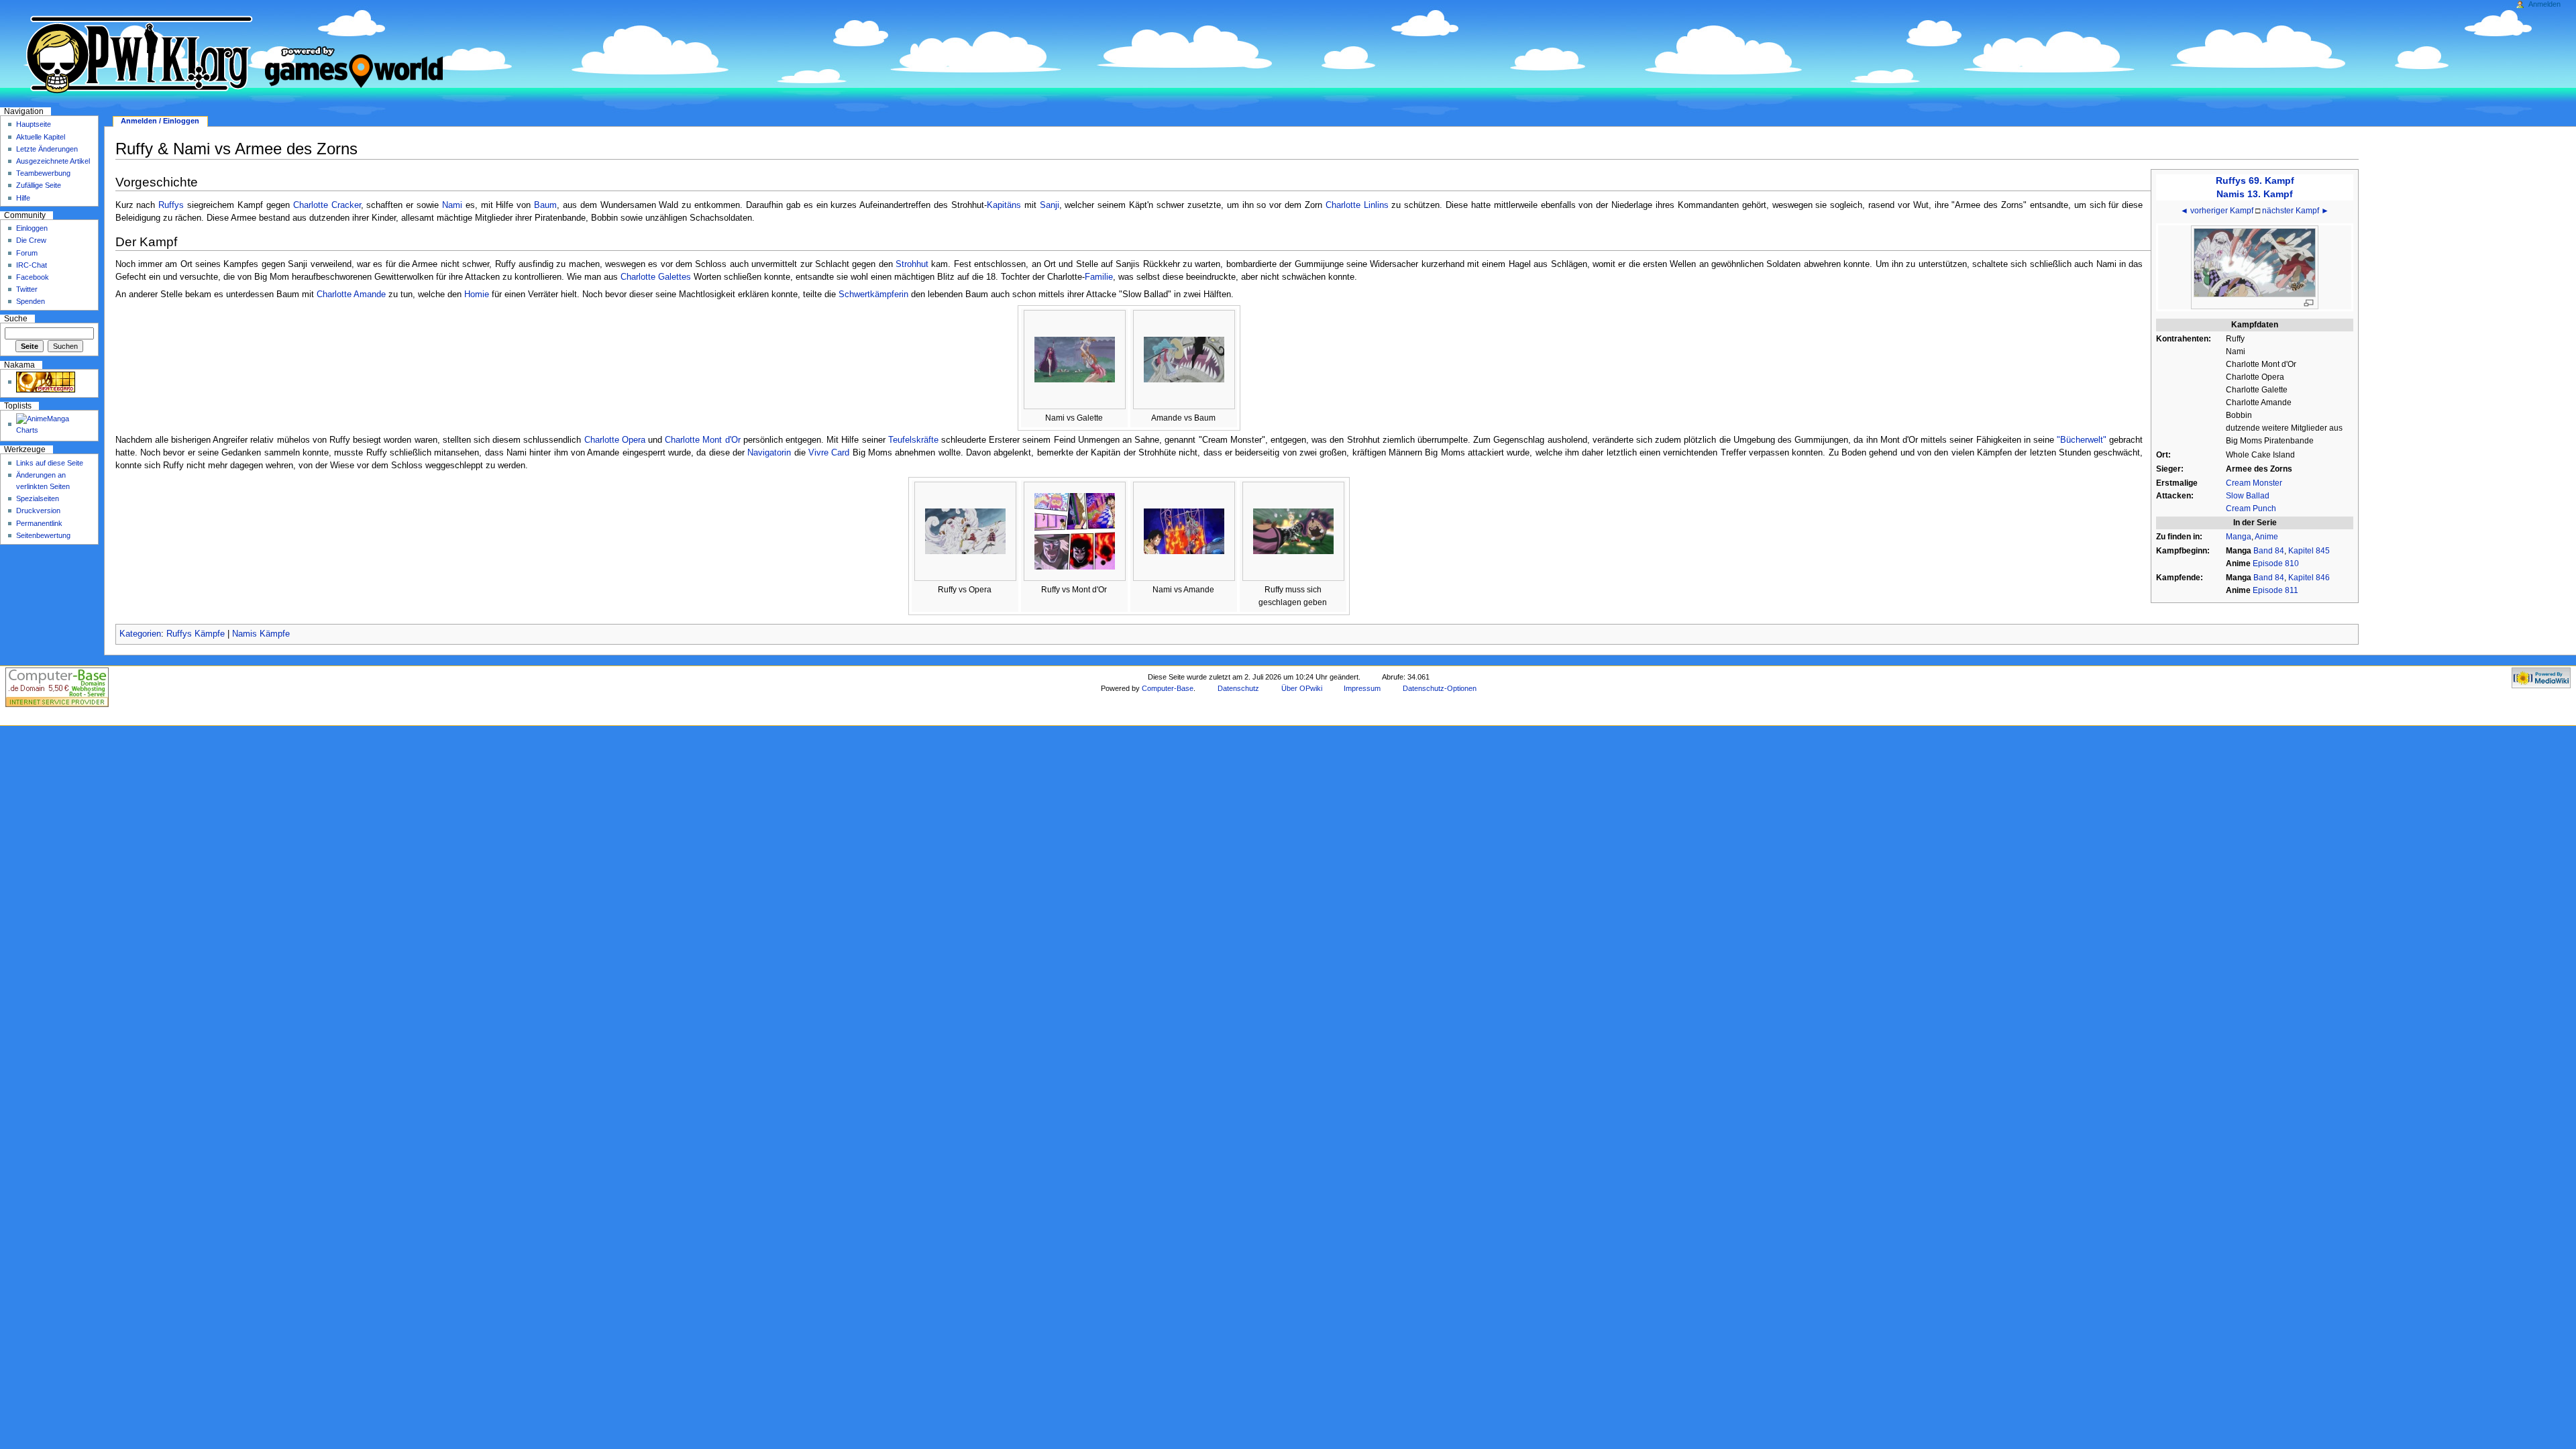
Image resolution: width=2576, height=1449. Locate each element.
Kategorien (140, 634)
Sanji (1050, 205)
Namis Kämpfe (261, 634)
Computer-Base (1168, 688)
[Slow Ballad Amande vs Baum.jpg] (1184, 360)
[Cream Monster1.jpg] (965, 531)
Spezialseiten (38, 498)
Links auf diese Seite (50, 463)
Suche (16, 319)
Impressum (1362, 688)
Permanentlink (39, 523)
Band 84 (2269, 551)
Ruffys (171, 205)
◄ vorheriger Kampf (2217, 211)
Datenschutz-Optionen (1440, 688)
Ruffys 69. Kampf (2255, 180)
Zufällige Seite (39, 185)
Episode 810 (2276, 563)
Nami (452, 205)
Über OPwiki (1302, 688)
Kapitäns (1004, 205)
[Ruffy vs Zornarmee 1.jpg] (2255, 262)
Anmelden (2544, 4)
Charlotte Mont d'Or (702, 440)
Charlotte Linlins (1357, 205)
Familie (1099, 277)
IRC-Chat (32, 265)
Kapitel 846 (2309, 578)
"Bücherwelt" (2082, 440)
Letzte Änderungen (47, 149)
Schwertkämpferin (873, 294)
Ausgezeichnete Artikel (53, 161)
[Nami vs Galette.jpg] (1075, 360)
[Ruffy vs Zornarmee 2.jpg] (1293, 531)
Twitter (27, 289)
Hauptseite (34, 124)
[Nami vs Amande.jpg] (1184, 531)
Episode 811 (2275, 590)
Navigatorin (769, 453)
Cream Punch (2251, 508)
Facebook (33, 277)
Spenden (31, 301)
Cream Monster (2254, 483)
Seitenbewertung (43, 535)
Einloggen (32, 228)
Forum (27, 253)
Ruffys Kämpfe (196, 634)
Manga (2239, 537)
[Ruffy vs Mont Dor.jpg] (1075, 531)
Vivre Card (829, 453)
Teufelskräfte (913, 440)
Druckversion (38, 511)
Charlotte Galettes (656, 277)
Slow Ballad (2248, 496)
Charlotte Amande (351, 294)
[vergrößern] (2309, 303)
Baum (545, 205)
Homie (477, 294)
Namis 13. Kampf (2255, 194)
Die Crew (31, 240)
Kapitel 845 (2309, 551)
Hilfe (23, 198)
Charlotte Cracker (327, 205)
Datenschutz (1238, 688)
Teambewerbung (43, 173)
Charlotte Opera (615, 440)
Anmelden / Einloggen (160, 121)
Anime (2266, 537)
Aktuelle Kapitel (41, 137)
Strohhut (912, 264)
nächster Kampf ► (2296, 211)
